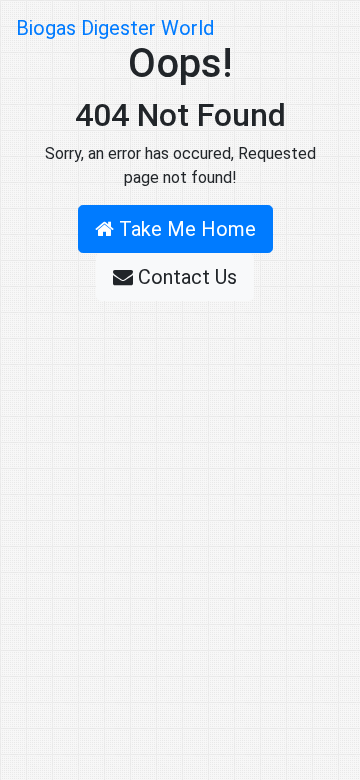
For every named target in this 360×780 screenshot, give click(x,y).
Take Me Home (185, 229)
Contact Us (185, 277)
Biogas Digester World (115, 28)
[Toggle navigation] (316, 28)
